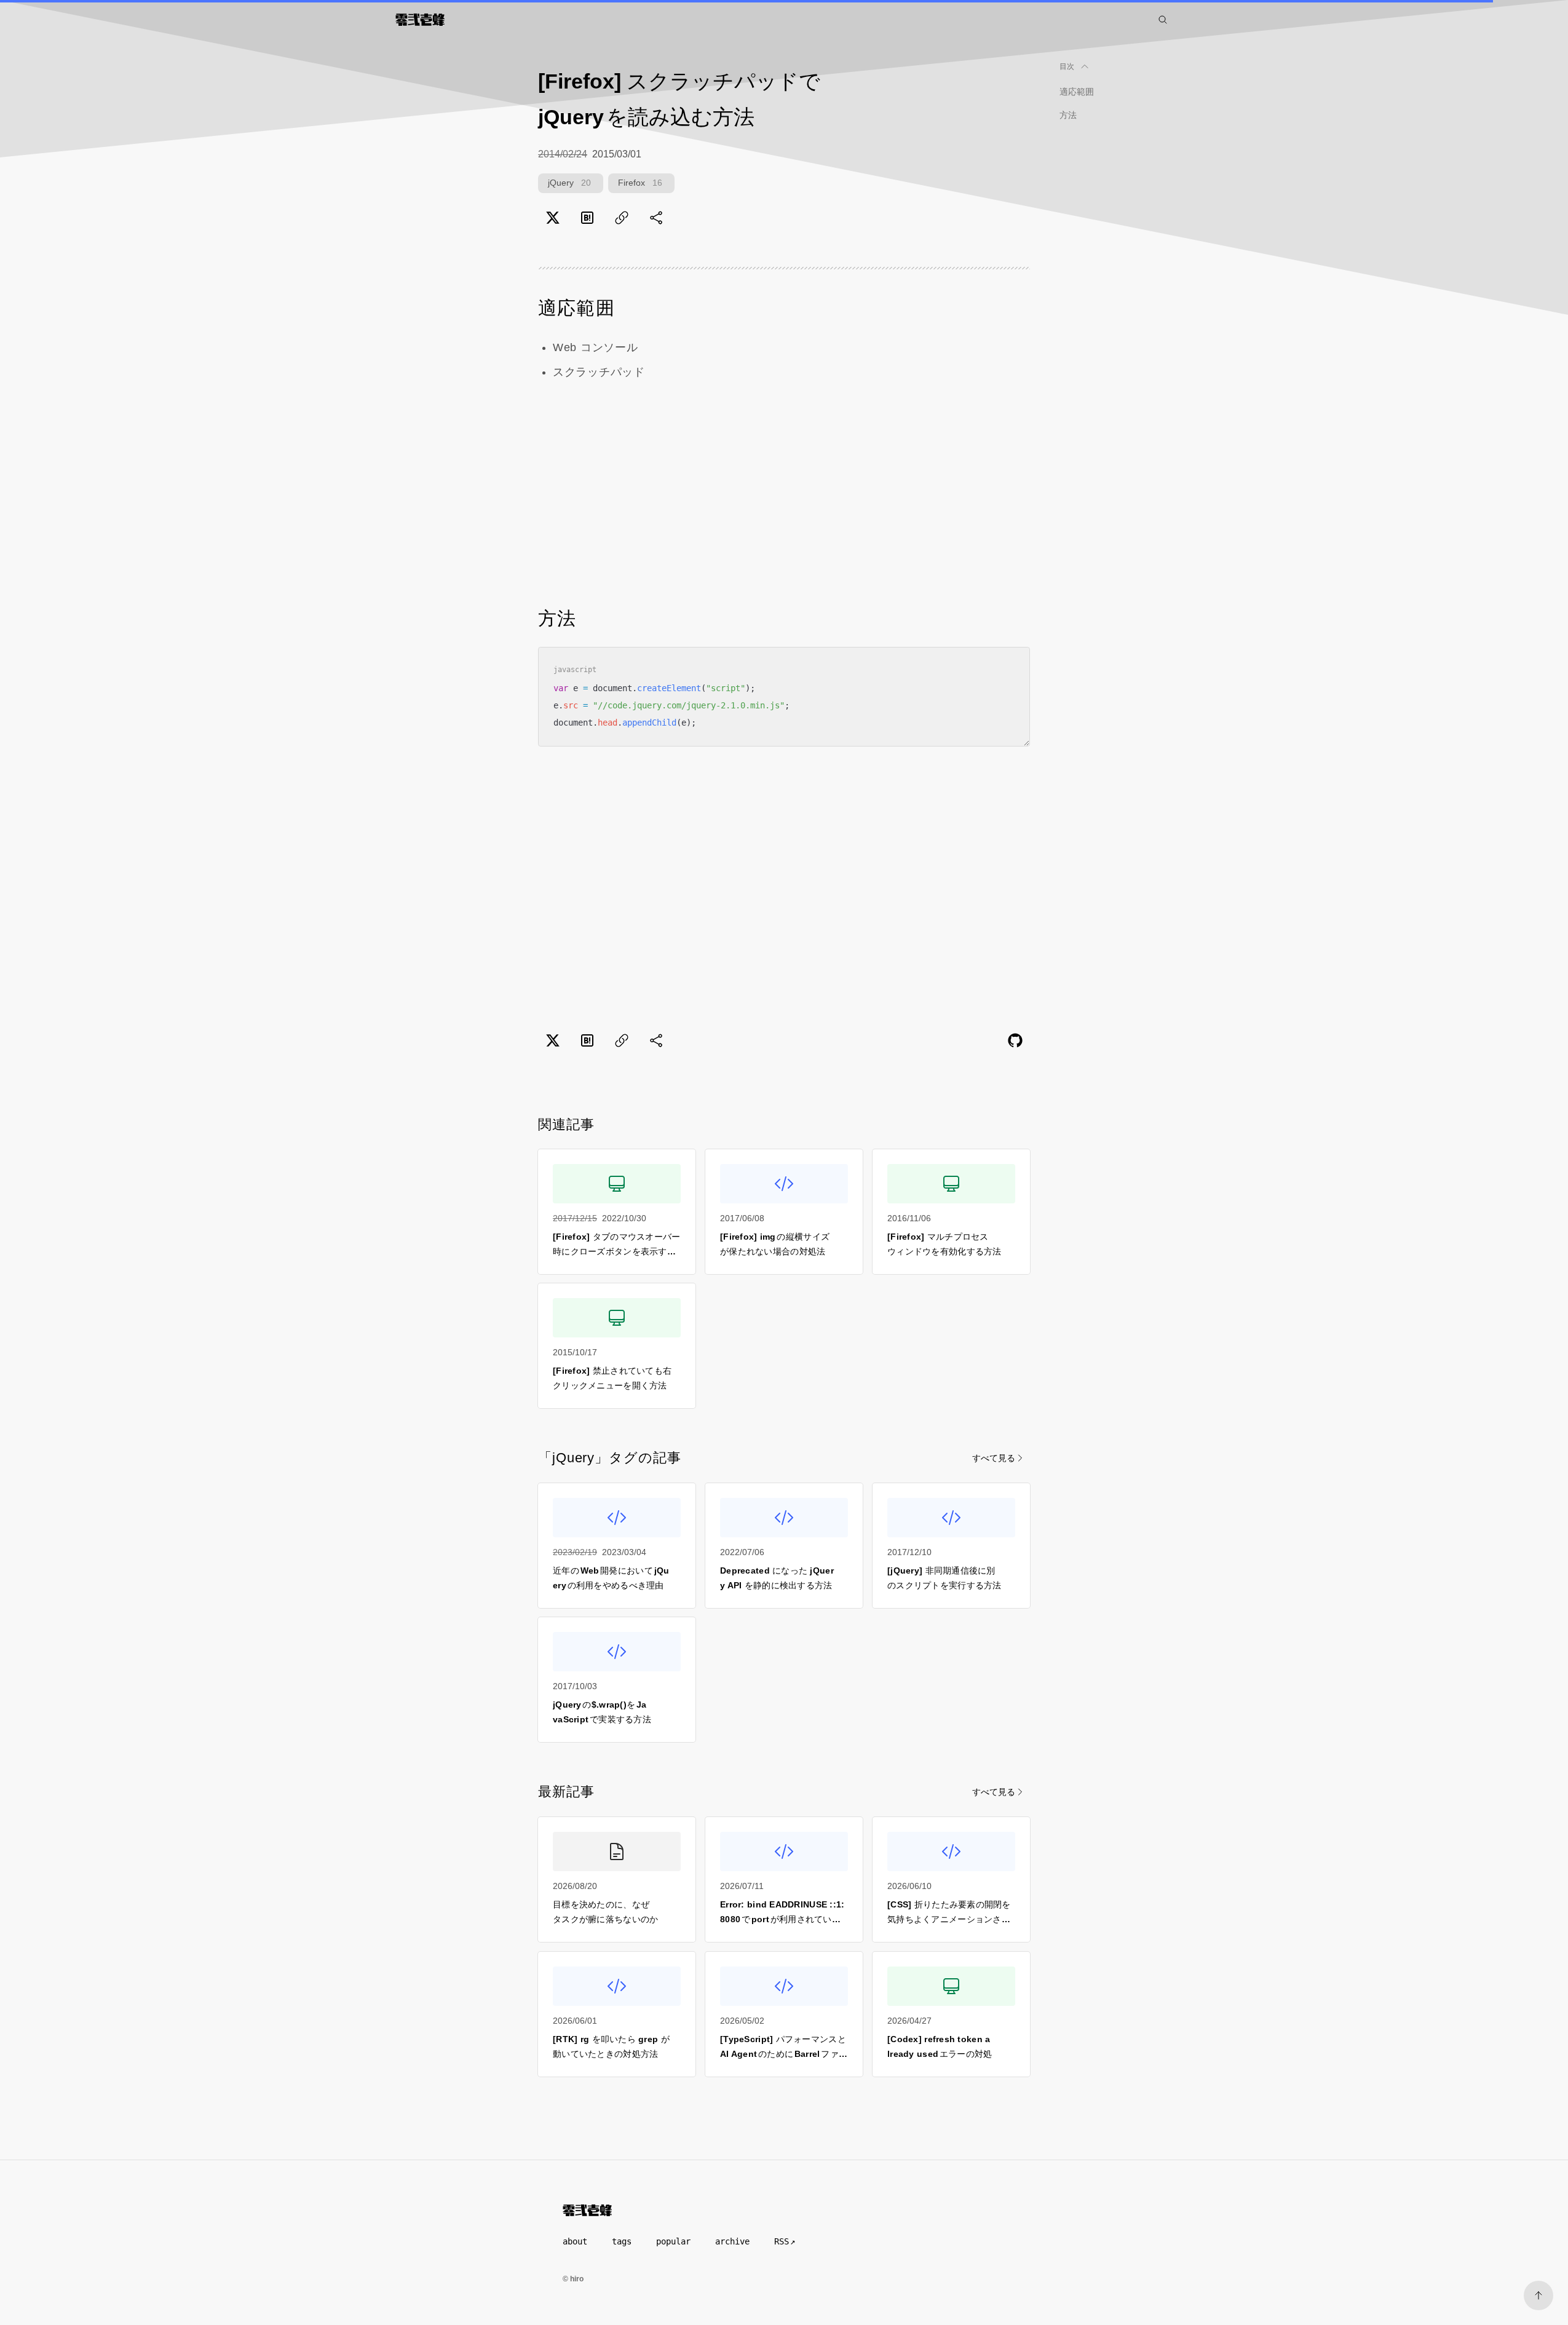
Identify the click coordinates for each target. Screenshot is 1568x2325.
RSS (782, 2241)
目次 (1067, 66)
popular (673, 2241)
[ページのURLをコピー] (622, 218)
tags (622, 2241)
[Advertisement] (784, 494)
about (575, 2241)
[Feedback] (1015, 1040)
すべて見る (994, 1458)
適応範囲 (1077, 92)
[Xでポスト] (553, 218)
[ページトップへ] (1538, 2295)
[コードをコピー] (1012, 665)
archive (732, 2241)
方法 (1068, 115)
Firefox (640, 183)
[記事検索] (1163, 20)
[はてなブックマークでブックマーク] (587, 218)
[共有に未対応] (656, 218)
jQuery (569, 183)
